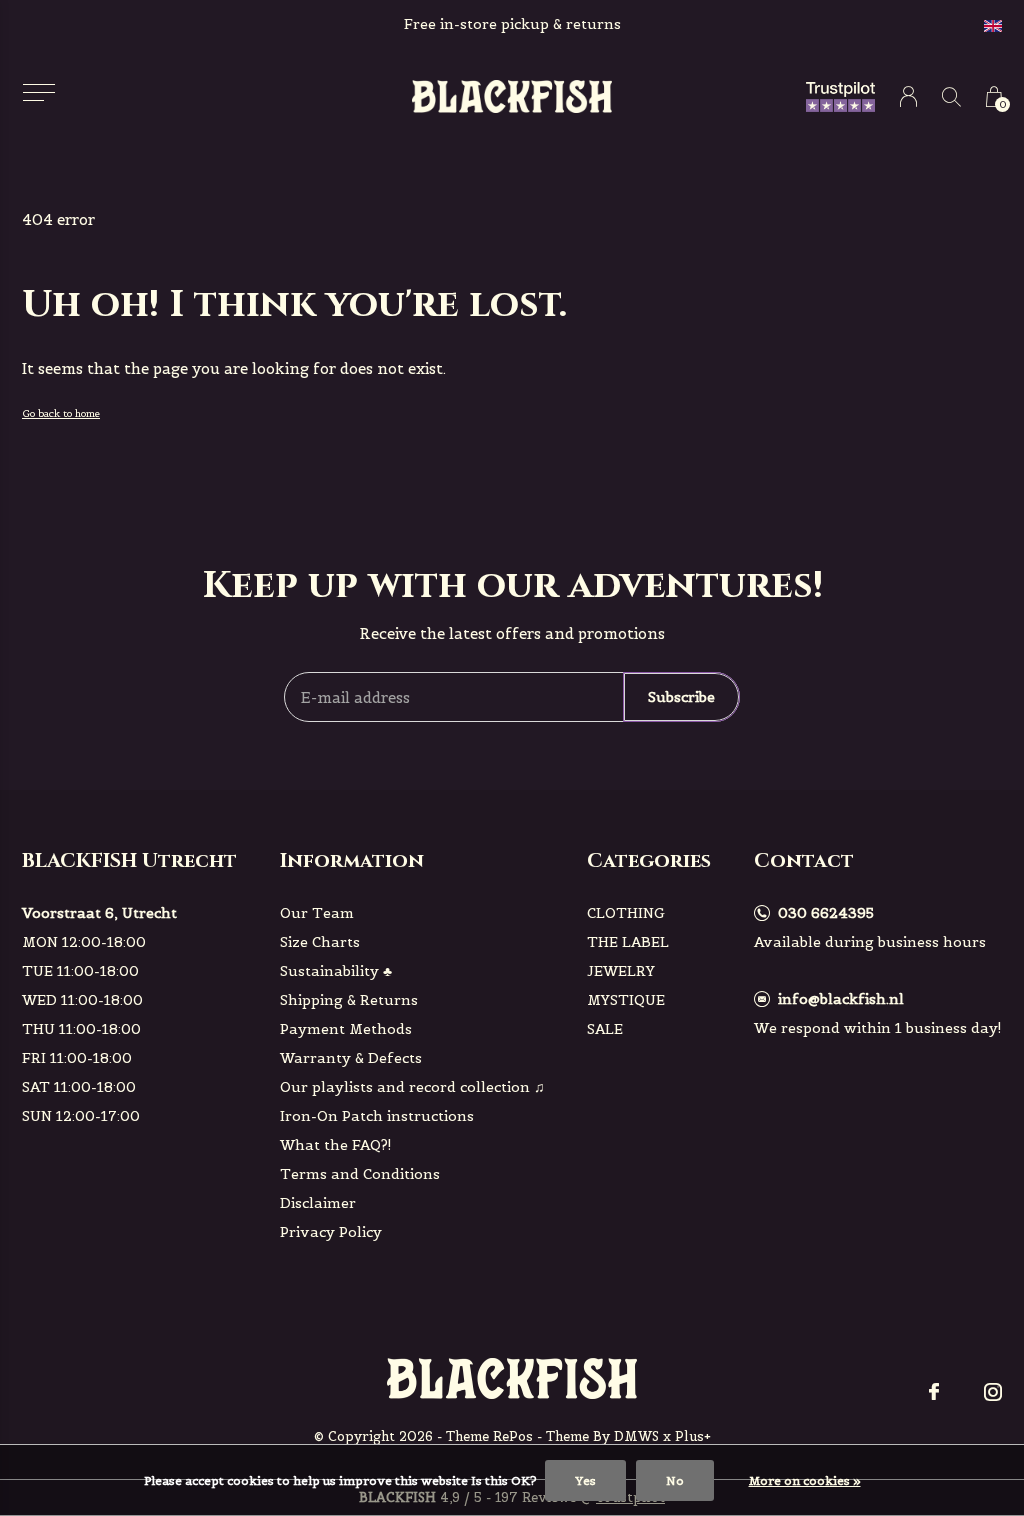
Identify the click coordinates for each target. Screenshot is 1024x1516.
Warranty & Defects (351, 1058)
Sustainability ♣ (336, 971)
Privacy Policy (331, 1232)
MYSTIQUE (626, 1000)
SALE (605, 1029)
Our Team (317, 913)
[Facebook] (934, 1392)
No (675, 1480)
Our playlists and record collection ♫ (412, 1087)
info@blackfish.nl (841, 999)
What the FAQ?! (336, 1145)
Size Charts (320, 942)
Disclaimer (318, 1203)
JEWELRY (621, 971)
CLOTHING (626, 913)
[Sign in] (908, 96)
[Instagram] (993, 1392)
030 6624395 (826, 913)
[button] (38, 92)
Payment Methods (346, 1029)
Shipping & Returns (349, 1000)
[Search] (951, 96)
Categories (649, 860)
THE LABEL (628, 942)
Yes (585, 1480)
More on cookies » (805, 1480)
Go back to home (61, 413)
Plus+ (693, 1436)
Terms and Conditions (360, 1174)
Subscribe (681, 697)
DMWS (636, 1436)
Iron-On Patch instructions (377, 1116)
